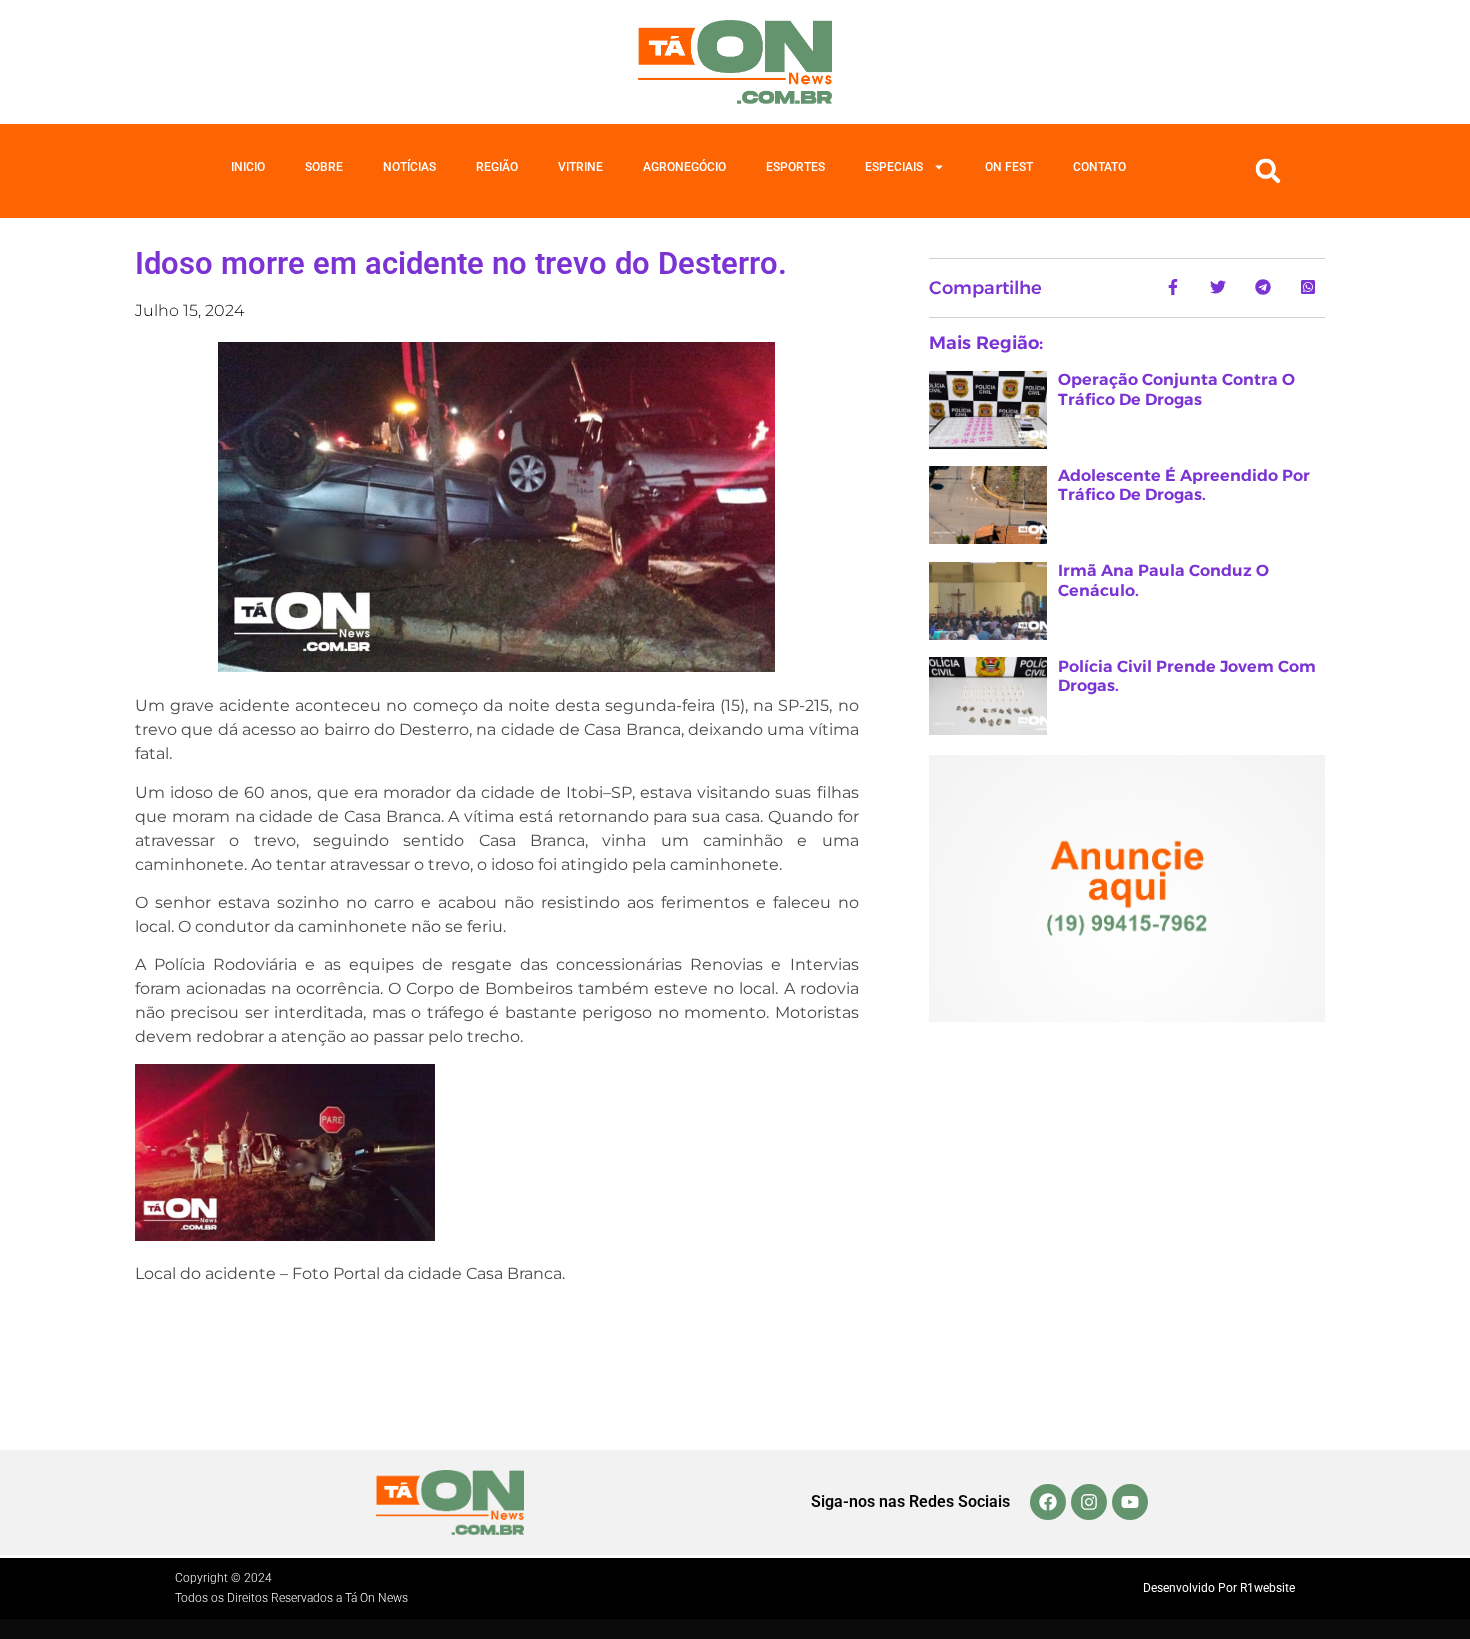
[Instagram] (1089, 1502)
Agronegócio (684, 167)
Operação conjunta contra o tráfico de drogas (1176, 389)
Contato (1099, 167)
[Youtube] (1130, 1502)
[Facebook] (1048, 1502)
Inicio (248, 167)
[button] (1268, 171)
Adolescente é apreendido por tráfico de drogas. (1184, 485)
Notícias (409, 167)
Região (497, 167)
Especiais (894, 167)
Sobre (324, 167)
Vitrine (580, 167)
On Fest (1009, 167)
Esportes (795, 167)
